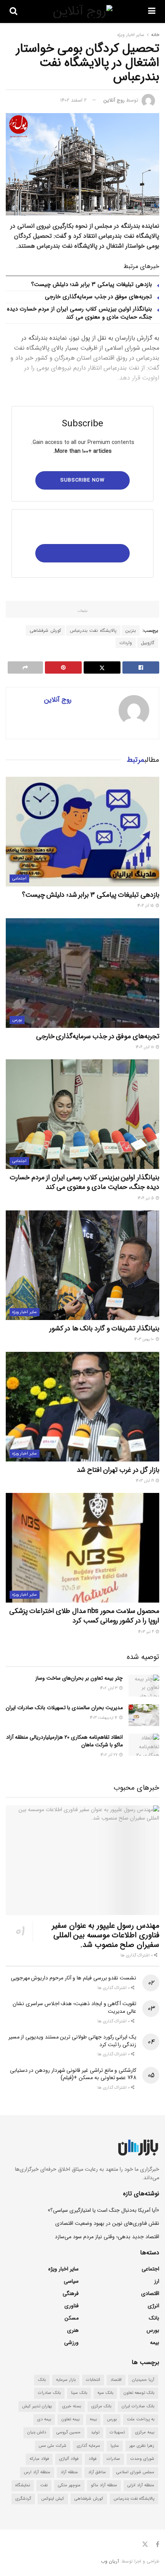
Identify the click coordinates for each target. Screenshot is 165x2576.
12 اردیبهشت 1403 (104, 1718)
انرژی (153, 2306)
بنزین (131, 630)
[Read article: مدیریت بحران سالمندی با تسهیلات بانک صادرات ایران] (144, 1715)
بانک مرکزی (101, 2406)
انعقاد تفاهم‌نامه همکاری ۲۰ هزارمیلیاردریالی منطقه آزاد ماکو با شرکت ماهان (64, 1741)
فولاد (92, 2459)
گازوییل (148, 643)
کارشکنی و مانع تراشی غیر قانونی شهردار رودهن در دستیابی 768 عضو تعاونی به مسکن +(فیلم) (73, 2074)
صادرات (113, 2459)
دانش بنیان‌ (37, 2432)
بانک (154, 2318)
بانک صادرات (49, 2393)
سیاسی (71, 2281)
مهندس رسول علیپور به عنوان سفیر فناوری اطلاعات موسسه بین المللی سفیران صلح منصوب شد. (106, 1935)
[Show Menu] (152, 12)
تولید (95, 2432)
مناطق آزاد (97, 2472)
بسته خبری (72, 2406)
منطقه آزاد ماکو (104, 2485)
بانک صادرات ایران (138, 2406)
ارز (157, 2281)
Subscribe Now (82, 480)
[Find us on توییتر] (145, 2545)
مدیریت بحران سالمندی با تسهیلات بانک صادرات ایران (64, 1708)
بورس (17, 1020)
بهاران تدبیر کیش (37, 2406)
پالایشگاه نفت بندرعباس (93, 630)
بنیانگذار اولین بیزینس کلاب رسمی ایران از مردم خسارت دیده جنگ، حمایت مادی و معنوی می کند (79, 313)
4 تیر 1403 (147, 1632)
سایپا (115, 2446)
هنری (73, 2330)
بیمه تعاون (70, 2419)
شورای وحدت (142, 2459)
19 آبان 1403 (145, 1481)
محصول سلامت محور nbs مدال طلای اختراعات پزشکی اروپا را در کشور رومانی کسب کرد (84, 1616)
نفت (44, 2485)
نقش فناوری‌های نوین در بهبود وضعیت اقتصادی (107, 2223)
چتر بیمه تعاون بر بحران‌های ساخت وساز (79, 1678)
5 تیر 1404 (146, 1198)
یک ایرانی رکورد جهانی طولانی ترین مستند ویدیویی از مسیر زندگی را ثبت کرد (72, 2041)
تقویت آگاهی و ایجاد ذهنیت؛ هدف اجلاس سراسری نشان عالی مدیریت (74, 2007)
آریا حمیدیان (143, 2380)
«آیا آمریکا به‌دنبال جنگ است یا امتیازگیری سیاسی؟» (103, 2210)
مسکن (72, 2318)
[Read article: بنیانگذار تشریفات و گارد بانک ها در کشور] (82, 1265)
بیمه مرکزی (145, 2432)
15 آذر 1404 (146, 906)
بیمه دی (44, 2419)
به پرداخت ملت (141, 2419)
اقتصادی (150, 2293)
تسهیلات (117, 2432)
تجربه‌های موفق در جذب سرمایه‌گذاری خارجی (98, 297)
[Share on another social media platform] (25, 667)
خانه (155, 35)
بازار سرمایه (66, 2380)
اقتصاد (116, 2380)
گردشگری (23, 2499)
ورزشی (71, 2343)
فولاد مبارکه (39, 2459)
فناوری (72, 2306)
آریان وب (110, 2561)
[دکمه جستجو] (13, 12)
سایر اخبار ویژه (131, 35)
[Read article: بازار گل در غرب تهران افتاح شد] (82, 1407)
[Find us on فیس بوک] (158, 2545)
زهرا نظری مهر (142, 2446)
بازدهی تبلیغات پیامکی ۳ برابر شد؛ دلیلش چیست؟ (92, 284)
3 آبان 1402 (109, 1688)
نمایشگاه (23, 2485)
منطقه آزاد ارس (37, 2472)
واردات (126, 643)
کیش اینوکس (53, 2499)
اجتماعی (19, 879)
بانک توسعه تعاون (139, 2393)
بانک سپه (105, 2393)
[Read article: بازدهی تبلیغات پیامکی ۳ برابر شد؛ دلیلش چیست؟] (82, 832)
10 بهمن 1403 (145, 1339)
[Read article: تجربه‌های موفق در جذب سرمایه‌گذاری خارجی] (82, 973)
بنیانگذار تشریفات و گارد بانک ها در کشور (104, 1328)
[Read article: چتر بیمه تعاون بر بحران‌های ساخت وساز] (144, 1686)
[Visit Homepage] (83, 12)
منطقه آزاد (69, 2472)
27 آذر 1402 (110, 1755)
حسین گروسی (68, 2432)
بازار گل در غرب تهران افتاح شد (118, 1470)
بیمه (155, 2343)
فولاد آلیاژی (69, 2459)
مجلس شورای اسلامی (135, 2472)
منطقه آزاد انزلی (141, 2485)
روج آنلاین (114, 100)
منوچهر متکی (69, 2485)
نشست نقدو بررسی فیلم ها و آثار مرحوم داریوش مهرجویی (73, 1978)
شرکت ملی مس (53, 2446)
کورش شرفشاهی (45, 630)
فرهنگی (71, 2293)
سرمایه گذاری (88, 2446)
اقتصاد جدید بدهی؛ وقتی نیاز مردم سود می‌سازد (107, 2237)
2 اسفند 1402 (73, 100)
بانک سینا (79, 2393)
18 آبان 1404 (145, 1047)
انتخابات (93, 2380)
